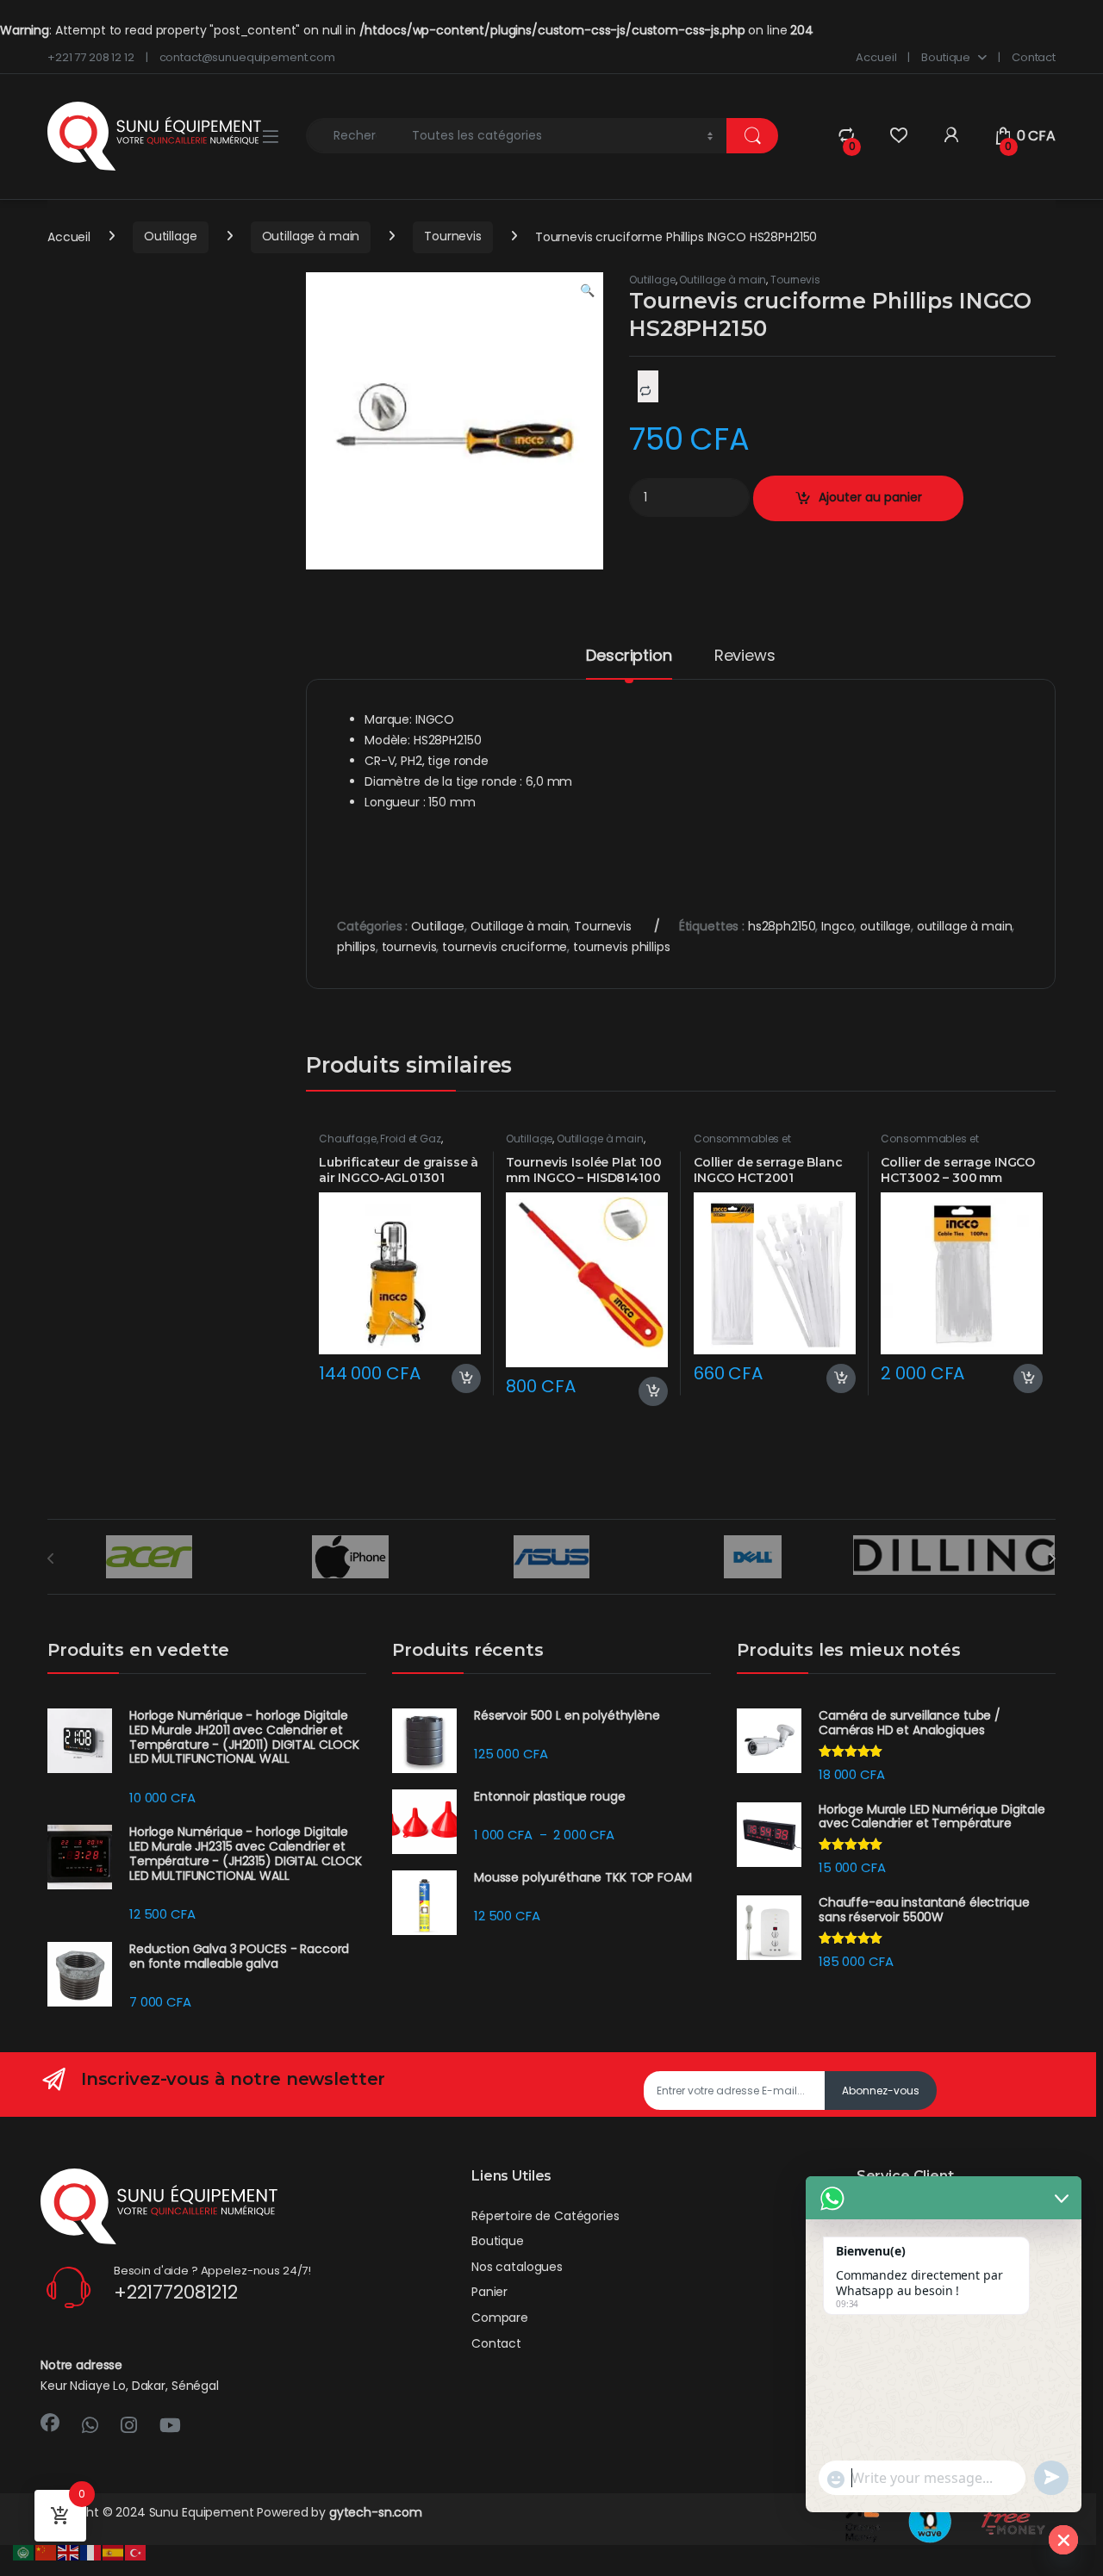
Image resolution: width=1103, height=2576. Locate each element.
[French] (91, 2552)
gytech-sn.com (376, 2512)
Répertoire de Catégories (545, 2216)
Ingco (838, 926)
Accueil (876, 57)
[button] (587, 291)
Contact (1034, 57)
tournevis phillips (621, 947)
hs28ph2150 (782, 926)
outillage (885, 926)
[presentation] (1052, 1559)
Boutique (946, 57)
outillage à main (965, 926)
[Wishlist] (898, 136)
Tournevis (453, 236)
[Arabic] (24, 2552)
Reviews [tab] (745, 657)
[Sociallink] (50, 2423)
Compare (500, 2318)
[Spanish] (114, 2552)
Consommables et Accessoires (742, 1144)
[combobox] (354, 136)
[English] (69, 2552)
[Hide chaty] (1063, 2540)
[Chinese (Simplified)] (47, 2552)
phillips (356, 947)
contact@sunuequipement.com (247, 57)
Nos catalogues (517, 2267)
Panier (489, 2292)
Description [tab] (629, 657)
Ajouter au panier (870, 497)
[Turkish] (136, 2552)
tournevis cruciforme (505, 947)
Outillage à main (311, 236)
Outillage (171, 236)
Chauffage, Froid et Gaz (380, 1139)
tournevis (409, 947)
